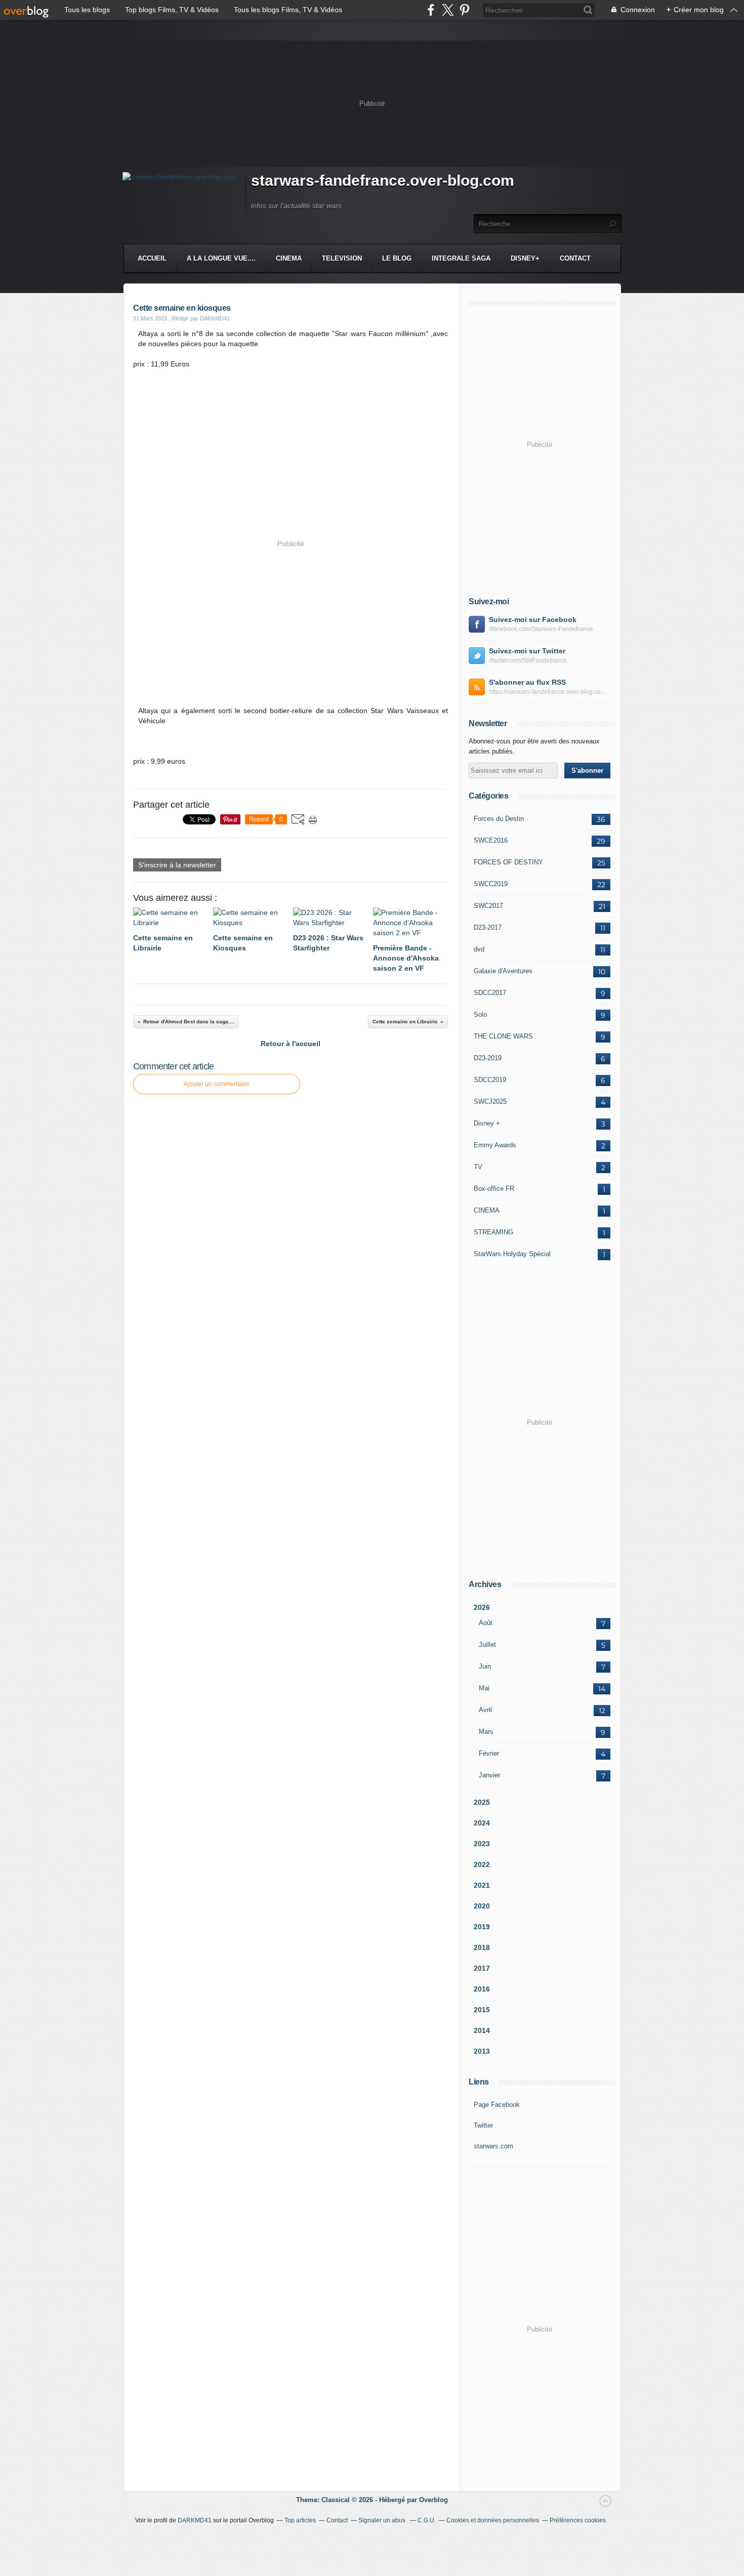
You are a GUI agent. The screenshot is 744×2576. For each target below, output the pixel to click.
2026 (482, 1607)
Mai (484, 1688)
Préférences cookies (578, 2520)
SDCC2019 (490, 1080)
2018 (482, 1947)
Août (486, 1623)
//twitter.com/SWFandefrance (528, 660)
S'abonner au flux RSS (527, 682)
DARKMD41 (195, 2520)
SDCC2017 (490, 993)
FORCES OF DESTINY (508, 862)
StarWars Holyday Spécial (512, 1254)
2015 (482, 2010)
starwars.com (493, 2146)
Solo (480, 1014)
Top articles (300, 2520)
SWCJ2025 (490, 1102)
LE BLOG (397, 258)
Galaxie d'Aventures (503, 971)
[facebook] (431, 10)
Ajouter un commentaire (217, 1084)
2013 (482, 2051)
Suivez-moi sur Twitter (527, 651)
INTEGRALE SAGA (461, 258)
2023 (482, 1844)
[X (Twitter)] (448, 10)
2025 (482, 1802)
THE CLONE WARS (503, 1036)
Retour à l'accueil (291, 1044)
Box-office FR (494, 1189)
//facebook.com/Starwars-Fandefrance (541, 629)
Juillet (487, 1645)
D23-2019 (488, 1058)
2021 (482, 1885)
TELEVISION (342, 258)
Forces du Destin (499, 819)
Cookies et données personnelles (493, 2520)
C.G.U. (427, 2520)
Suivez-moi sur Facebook (533, 619)
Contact (575, 258)
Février (489, 1753)
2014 (482, 2030)
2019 (482, 1927)
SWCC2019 (491, 884)
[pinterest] (464, 10)
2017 (482, 1968)
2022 (482, 1864)
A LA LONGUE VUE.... (221, 258)
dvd (479, 949)
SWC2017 (488, 906)
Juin (485, 1666)
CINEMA (289, 258)
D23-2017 (488, 927)
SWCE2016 (491, 840)
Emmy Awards (495, 1145)
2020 (482, 1906)
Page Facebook (497, 2105)
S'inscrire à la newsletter (177, 865)
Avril (485, 1710)
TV (478, 1167)
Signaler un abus (383, 2520)
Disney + (487, 1123)
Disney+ (525, 258)
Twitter (483, 2125)
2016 (482, 1989)
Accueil (152, 258)
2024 (482, 1823)
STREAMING (493, 1232)
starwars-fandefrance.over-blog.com (383, 180)
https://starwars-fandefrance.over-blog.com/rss (550, 692)
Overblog (433, 2500)
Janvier (489, 1775)
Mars (486, 1732)
